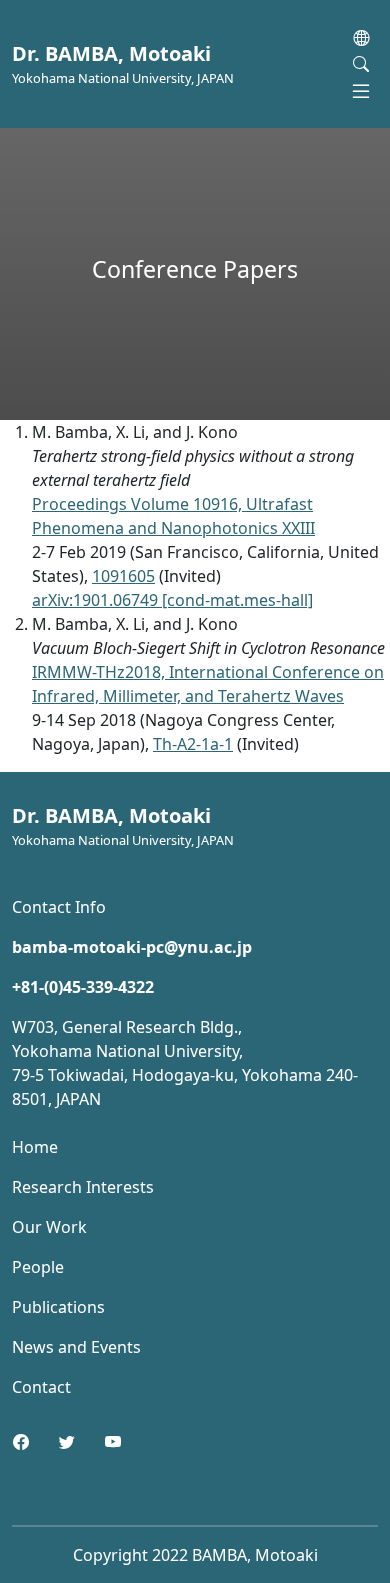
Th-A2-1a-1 (193, 744)
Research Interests (83, 1187)
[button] (361, 38)
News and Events (76, 1347)
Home (35, 1147)
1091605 (123, 576)
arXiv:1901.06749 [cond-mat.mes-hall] (172, 600)
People (38, 1267)
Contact (41, 1387)
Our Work (49, 1227)
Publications (58, 1307)
